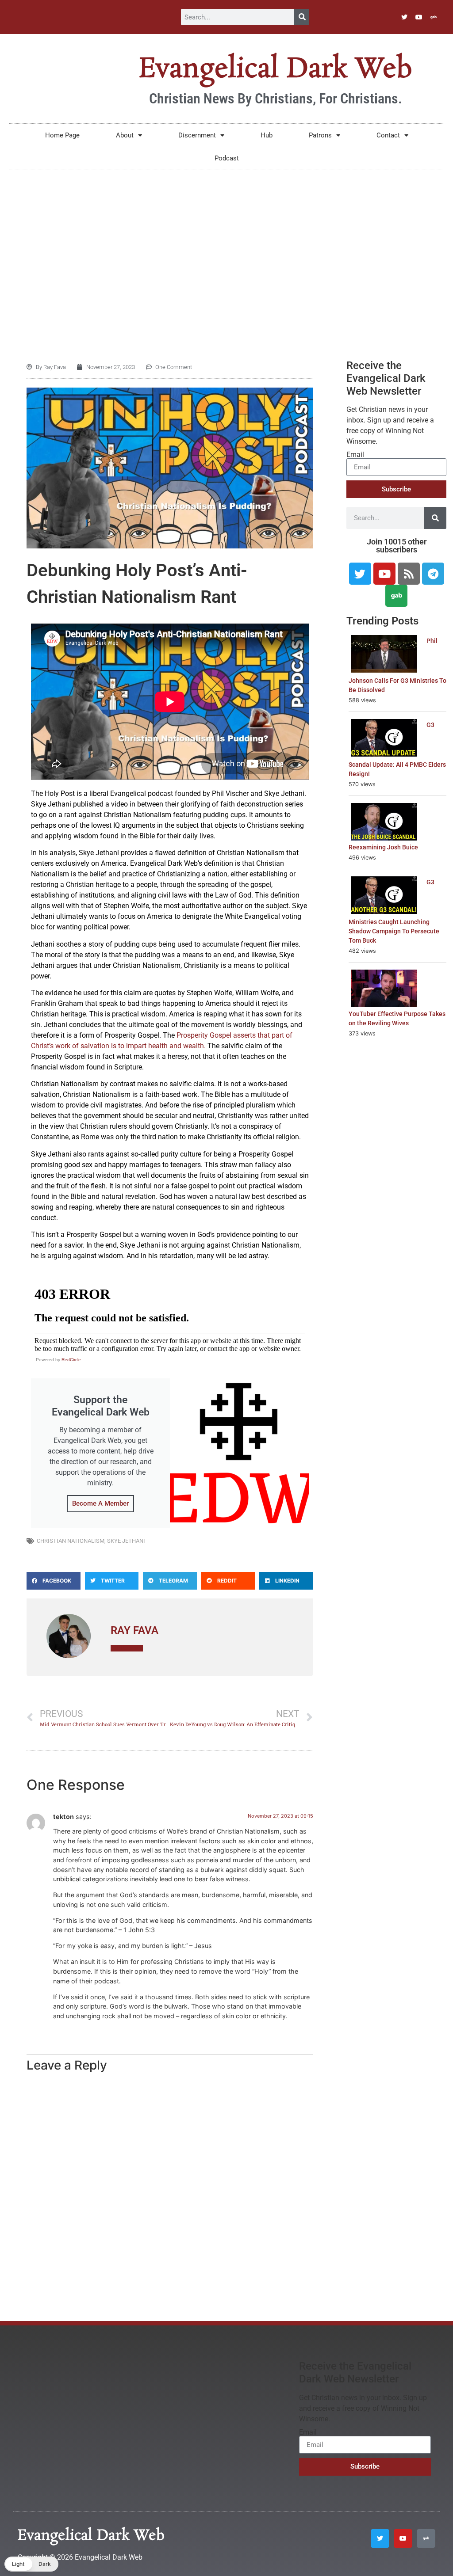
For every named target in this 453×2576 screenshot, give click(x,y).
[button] (54, 1581)
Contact (388, 135)
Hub (267, 135)
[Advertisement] (226, 245)
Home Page (62, 135)
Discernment (197, 135)
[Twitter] (404, 17)
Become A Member (100, 1503)
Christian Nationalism (71, 1541)
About (125, 135)
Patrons (320, 135)
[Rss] (409, 574)
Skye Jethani (126, 1541)
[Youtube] (419, 17)
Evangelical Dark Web (275, 69)
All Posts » (127, 1648)
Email (355, 455)
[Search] (302, 17)
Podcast (227, 158)
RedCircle (71, 1360)
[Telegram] (433, 574)
